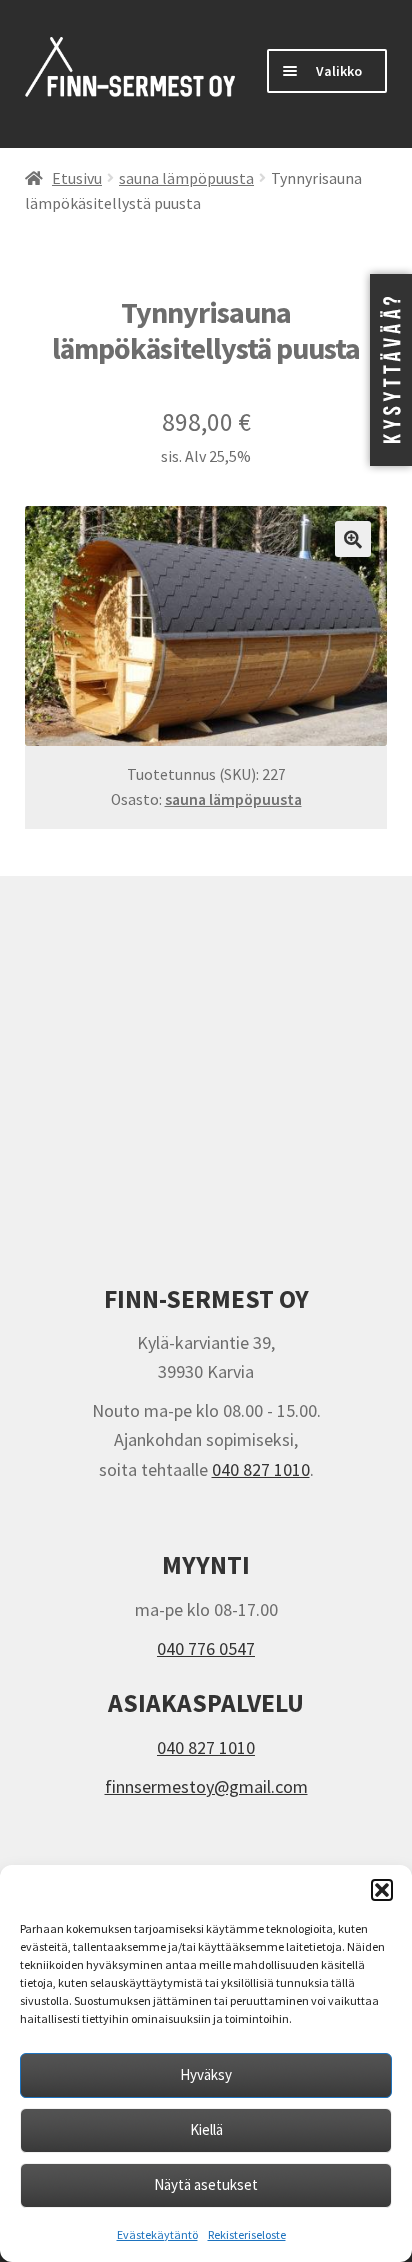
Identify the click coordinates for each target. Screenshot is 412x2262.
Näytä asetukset (206, 2184)
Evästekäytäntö (157, 2234)
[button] (382, 1890)
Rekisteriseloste (247, 2234)
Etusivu (77, 178)
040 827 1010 (261, 1469)
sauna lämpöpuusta (186, 178)
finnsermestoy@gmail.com (206, 1786)
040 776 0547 (206, 1648)
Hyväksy (206, 2074)
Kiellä (206, 2129)
